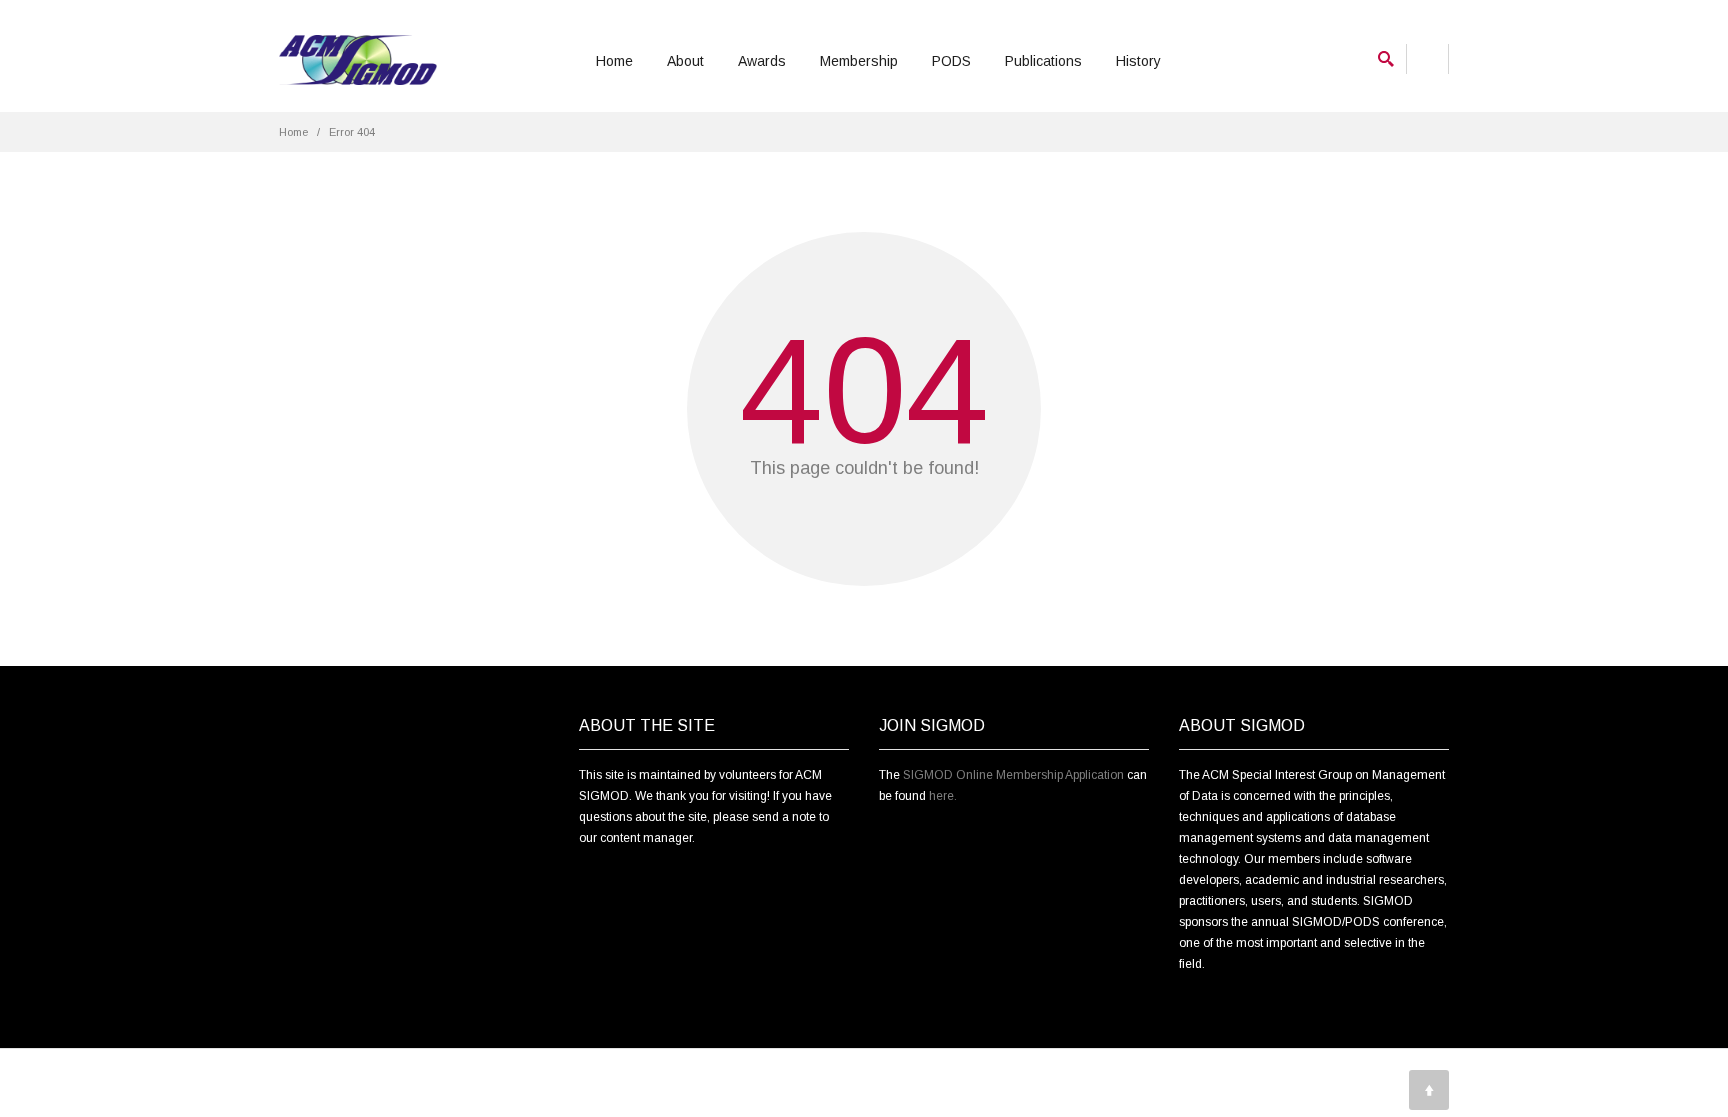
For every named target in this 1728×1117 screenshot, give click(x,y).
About (685, 61)
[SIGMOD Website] (358, 60)
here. (943, 796)
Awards (762, 61)
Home (614, 61)
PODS (951, 61)
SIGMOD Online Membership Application (1013, 775)
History (1138, 61)
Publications (1043, 61)
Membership (859, 61)
